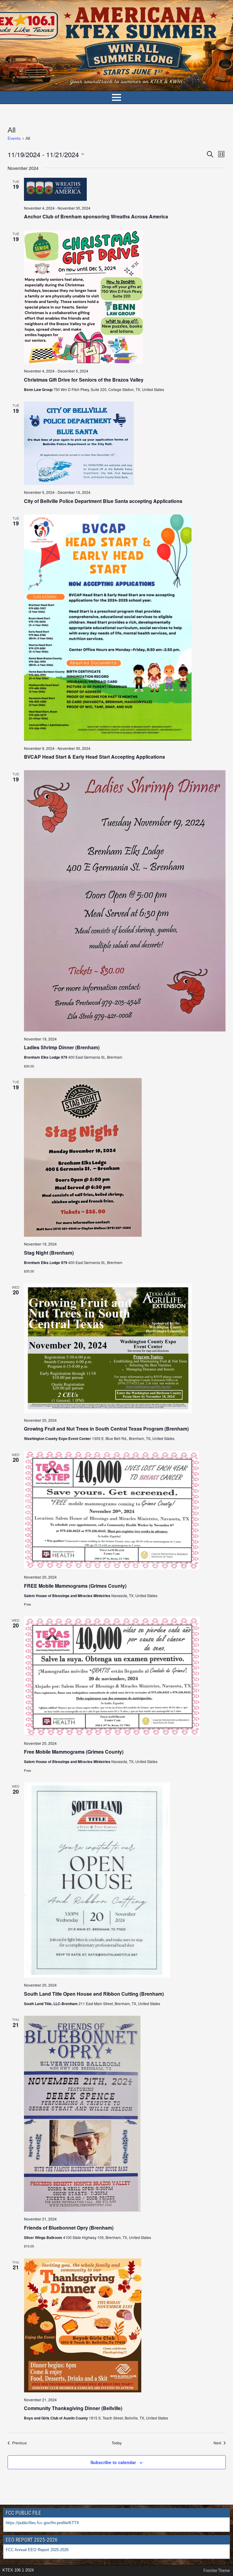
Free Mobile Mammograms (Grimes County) (74, 1752)
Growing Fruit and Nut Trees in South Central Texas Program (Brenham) (106, 1429)
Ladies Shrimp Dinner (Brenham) (62, 1047)
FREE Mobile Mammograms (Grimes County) (75, 1586)
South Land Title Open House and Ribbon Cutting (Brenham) (94, 1994)
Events (14, 138)
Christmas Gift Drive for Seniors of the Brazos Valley (84, 380)
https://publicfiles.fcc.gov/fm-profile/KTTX (42, 2523)
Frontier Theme (217, 2571)
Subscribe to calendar (113, 2462)
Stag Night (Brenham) (49, 1253)
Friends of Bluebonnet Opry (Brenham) (69, 2228)
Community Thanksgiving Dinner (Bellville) (73, 2408)
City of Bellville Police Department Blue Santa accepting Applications (103, 501)
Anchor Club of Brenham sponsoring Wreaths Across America (96, 216)
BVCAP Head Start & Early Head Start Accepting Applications (95, 757)
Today (117, 2443)
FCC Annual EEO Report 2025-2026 (38, 2550)
